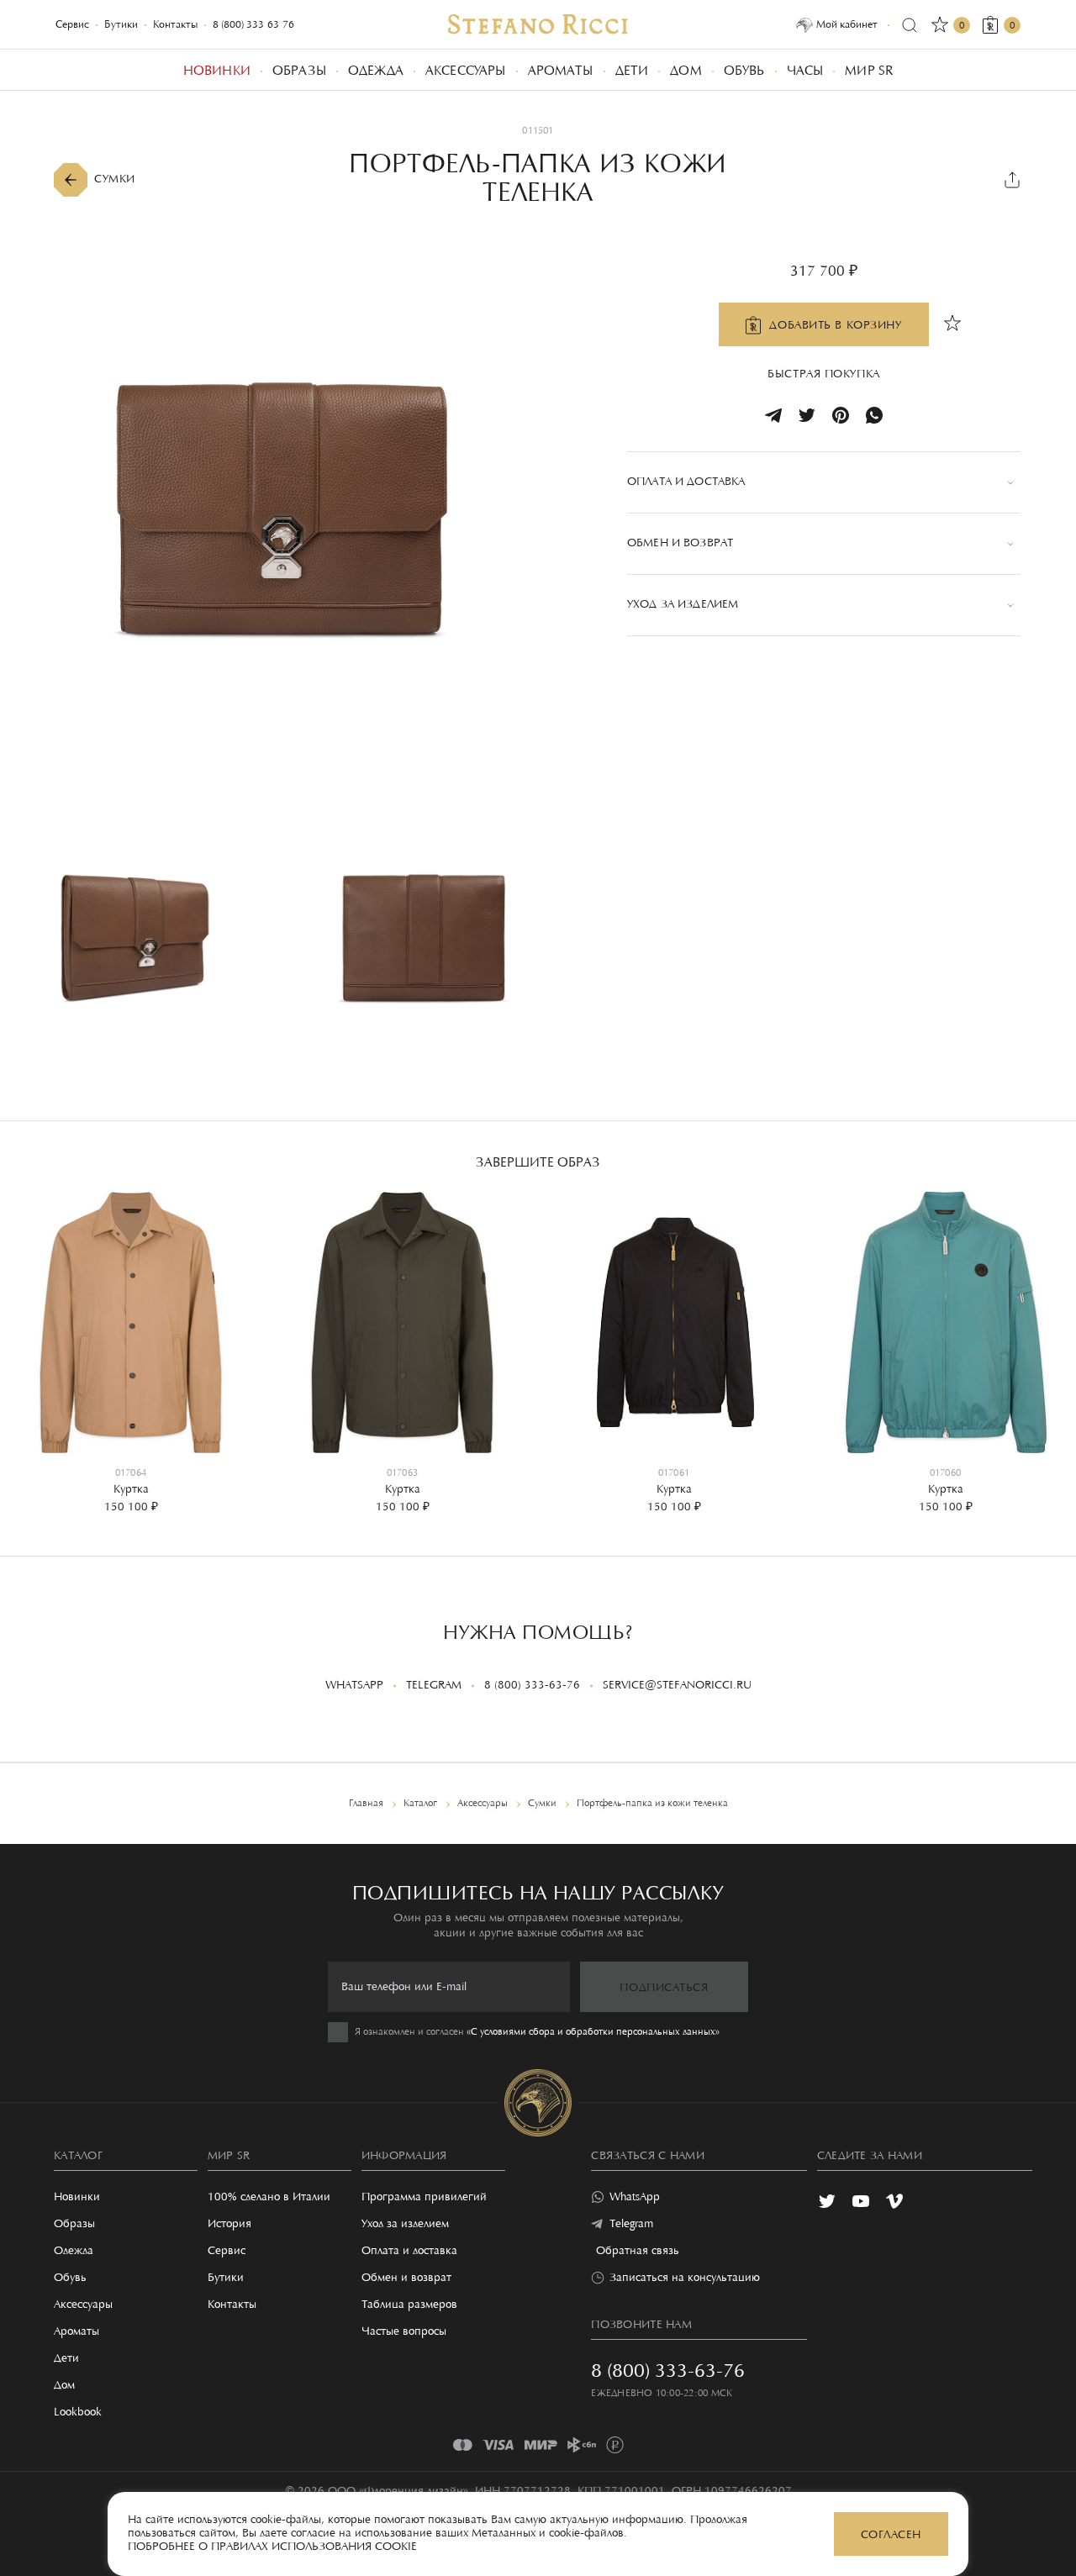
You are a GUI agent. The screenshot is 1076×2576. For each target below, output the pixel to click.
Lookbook (78, 2413)
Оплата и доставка (409, 2252)
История (229, 2225)
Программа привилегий (424, 2198)
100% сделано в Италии (269, 2198)
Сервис (72, 25)
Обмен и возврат (406, 2278)
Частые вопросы (404, 2332)
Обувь (70, 2278)
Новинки (77, 2198)
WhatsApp (354, 1686)
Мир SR (229, 2157)
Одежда (74, 2252)
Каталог (78, 2157)
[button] (25, 1341)
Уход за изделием (405, 2225)
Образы (74, 2225)
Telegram (434, 1686)
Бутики (121, 25)
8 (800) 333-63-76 (253, 25)
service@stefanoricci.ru (677, 1686)
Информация (404, 2157)
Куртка (131, 1490)
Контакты (175, 25)
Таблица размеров (409, 2305)
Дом (64, 2386)
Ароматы (76, 2332)
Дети (66, 2359)
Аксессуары (83, 2305)
